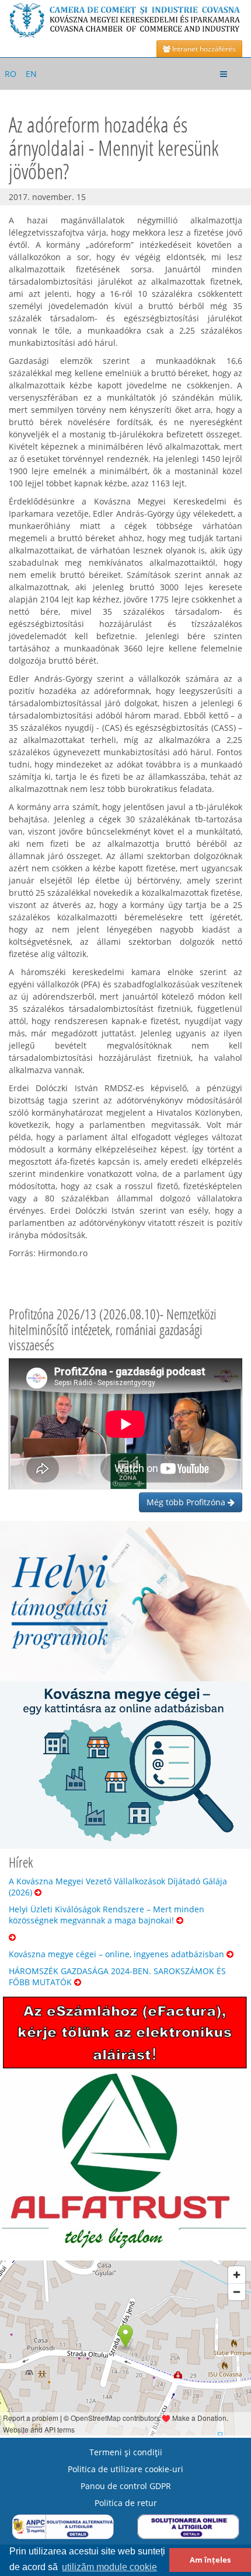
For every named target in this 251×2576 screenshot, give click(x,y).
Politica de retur (126, 2503)
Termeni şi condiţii (126, 2452)
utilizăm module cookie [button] (109, 2567)
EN (31, 74)
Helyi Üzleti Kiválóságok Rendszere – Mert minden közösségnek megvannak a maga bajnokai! (107, 1915)
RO (11, 74)
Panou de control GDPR (126, 2486)
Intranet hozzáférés (203, 49)
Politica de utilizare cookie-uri (125, 2469)
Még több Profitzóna (187, 1502)
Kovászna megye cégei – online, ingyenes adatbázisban (118, 1954)
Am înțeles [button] (210, 2560)
